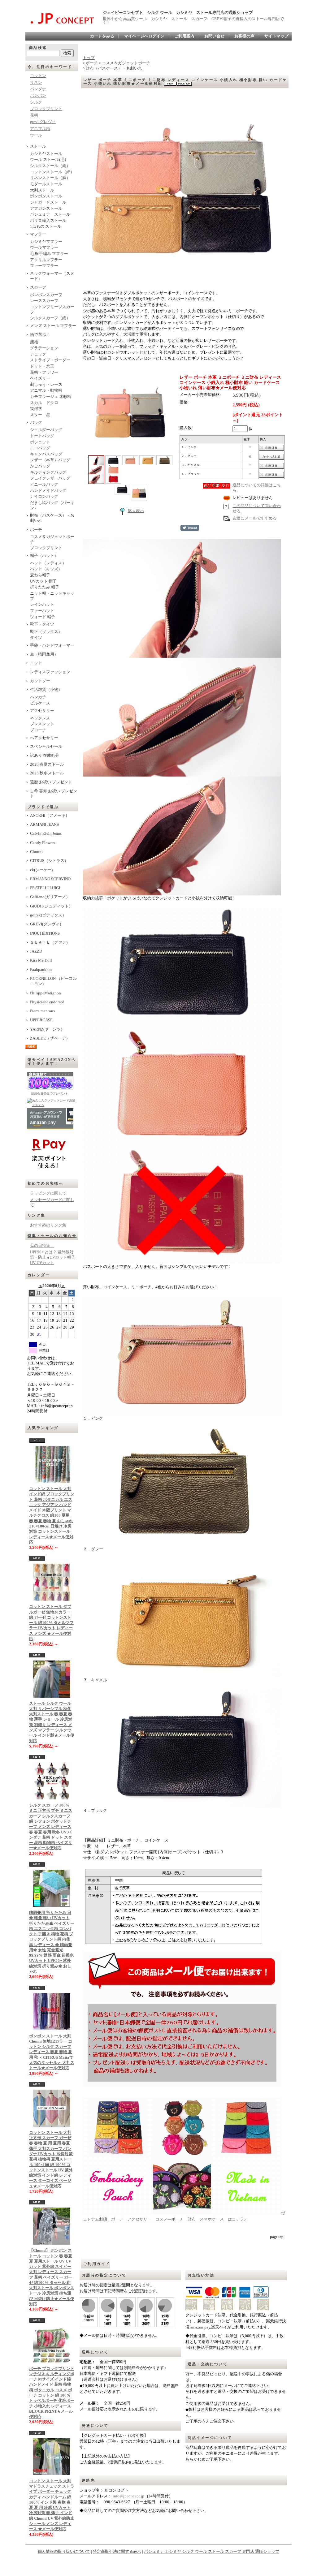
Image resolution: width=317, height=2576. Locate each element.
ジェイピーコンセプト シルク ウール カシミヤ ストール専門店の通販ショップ (178, 13)
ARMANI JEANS (44, 825)
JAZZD (36, 951)
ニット (36, 663)
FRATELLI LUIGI (45, 888)
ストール (38, 146)
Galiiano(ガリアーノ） (50, 897)
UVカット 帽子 (43, 581)
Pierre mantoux (43, 1011)
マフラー (38, 234)
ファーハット (42, 611)
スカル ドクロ (44, 403)
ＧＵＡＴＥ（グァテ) (49, 942)
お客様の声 (244, 36)
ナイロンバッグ (44, 497)
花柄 (34, 115)
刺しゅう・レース (46, 385)
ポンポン (38, 96)
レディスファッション (50, 672)
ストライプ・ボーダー (50, 360)
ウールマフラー (44, 248)
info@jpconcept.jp (128, 2496)
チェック (38, 354)
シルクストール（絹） (50, 166)
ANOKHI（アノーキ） (50, 816)
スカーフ (38, 287)
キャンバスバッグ (46, 454)
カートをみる (102, 36)
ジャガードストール (48, 202)
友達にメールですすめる (255, 518)
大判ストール (42, 190)
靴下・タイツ (42, 624)
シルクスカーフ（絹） (50, 318)
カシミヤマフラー (46, 242)
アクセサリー (42, 711)
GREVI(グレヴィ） (47, 924)
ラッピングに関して (48, 1193)
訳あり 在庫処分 (45, 756)
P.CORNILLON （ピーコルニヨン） (53, 981)
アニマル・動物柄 (46, 390)
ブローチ (38, 730)
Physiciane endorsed (47, 1002)
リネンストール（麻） (50, 178)
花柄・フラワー (44, 373)
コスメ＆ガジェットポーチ (52, 539)
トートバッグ (42, 436)
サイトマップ (276, 36)
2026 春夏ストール (47, 765)
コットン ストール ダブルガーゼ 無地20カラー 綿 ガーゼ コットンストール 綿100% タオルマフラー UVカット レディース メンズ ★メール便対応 (51, 1623)
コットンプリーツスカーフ (52, 310)
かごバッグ (40, 466)
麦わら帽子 (40, 575)
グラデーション (44, 348)
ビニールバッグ (44, 485)
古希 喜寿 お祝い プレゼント (54, 794)
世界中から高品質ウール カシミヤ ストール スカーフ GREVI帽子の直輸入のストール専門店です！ (193, 20)
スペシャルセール (46, 747)
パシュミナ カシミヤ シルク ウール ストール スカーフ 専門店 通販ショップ (212, 2552)
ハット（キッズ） (46, 569)
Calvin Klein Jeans (46, 834)
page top (277, 2237)
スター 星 (40, 415)
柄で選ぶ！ (40, 335)
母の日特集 (42, 1246)
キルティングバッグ (48, 472)
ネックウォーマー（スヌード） (52, 276)
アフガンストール (46, 209)
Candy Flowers (43, 843)
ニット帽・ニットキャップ (52, 596)
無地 (34, 342)
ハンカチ (38, 697)
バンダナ (38, 89)
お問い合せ (214, 36)
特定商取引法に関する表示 (117, 2552)
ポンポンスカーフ (46, 295)
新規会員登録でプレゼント (50, 1094)
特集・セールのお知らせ (52, 1236)
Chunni (36, 852)
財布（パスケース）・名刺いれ (52, 518)
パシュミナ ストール (50, 214)
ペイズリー (40, 378)
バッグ (36, 423)
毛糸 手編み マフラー (49, 254)
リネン (36, 83)
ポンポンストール (46, 196)
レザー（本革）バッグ (52, 460)
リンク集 (37, 1215)
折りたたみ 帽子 (45, 587)
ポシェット (40, 442)
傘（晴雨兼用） (44, 654)
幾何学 (36, 409)
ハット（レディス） (48, 563)
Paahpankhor (41, 970)
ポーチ (36, 530)
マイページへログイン (144, 36)
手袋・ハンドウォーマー (54, 645)
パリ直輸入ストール (48, 221)
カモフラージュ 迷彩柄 (51, 397)
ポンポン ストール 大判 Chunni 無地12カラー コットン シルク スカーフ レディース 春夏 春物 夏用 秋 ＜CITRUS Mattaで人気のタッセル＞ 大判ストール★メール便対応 (52, 2052)
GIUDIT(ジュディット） (51, 906)
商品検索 (38, 48)
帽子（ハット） (44, 556)
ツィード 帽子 (43, 617)
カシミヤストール (46, 154)
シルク (36, 102)
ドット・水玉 (42, 366)
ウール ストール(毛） (49, 160)
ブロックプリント (46, 109)
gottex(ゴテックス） (48, 915)
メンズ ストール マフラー (53, 326)
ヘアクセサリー (44, 738)
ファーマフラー (44, 266)
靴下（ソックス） (46, 632)
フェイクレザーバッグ (50, 478)
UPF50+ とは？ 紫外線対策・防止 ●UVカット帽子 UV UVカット (53, 1258)
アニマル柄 (40, 129)
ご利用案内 (184, 36)
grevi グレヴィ (43, 122)
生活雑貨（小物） (46, 690)
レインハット (42, 605)
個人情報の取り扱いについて (64, 2552)
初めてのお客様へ (45, 1183)
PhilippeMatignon (46, 993)
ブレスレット (42, 724)
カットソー (40, 681)
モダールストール (46, 184)
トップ (89, 58)
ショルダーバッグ (46, 430)
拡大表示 (136, 511)
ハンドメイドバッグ (48, 491)
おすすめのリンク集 (48, 1225)
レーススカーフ (44, 301)
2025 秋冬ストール (47, 773)
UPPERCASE (41, 1020)
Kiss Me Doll (41, 960)
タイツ (36, 638)
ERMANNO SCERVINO (50, 879)
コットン (38, 76)
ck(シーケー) (41, 870)
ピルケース (40, 703)
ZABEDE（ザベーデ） (50, 1038)
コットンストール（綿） (52, 172)
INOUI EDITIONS (45, 933)
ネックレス (40, 718)
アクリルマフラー (46, 260)
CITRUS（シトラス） (49, 861)
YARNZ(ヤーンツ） (47, 1029)
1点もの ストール (46, 226)
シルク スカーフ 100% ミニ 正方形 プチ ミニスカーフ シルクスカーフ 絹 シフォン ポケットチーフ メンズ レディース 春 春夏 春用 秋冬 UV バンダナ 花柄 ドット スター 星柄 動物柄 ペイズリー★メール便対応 (51, 1827)
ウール (36, 135)
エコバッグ (40, 448)
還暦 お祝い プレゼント (51, 782)
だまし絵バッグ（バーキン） (52, 505)
